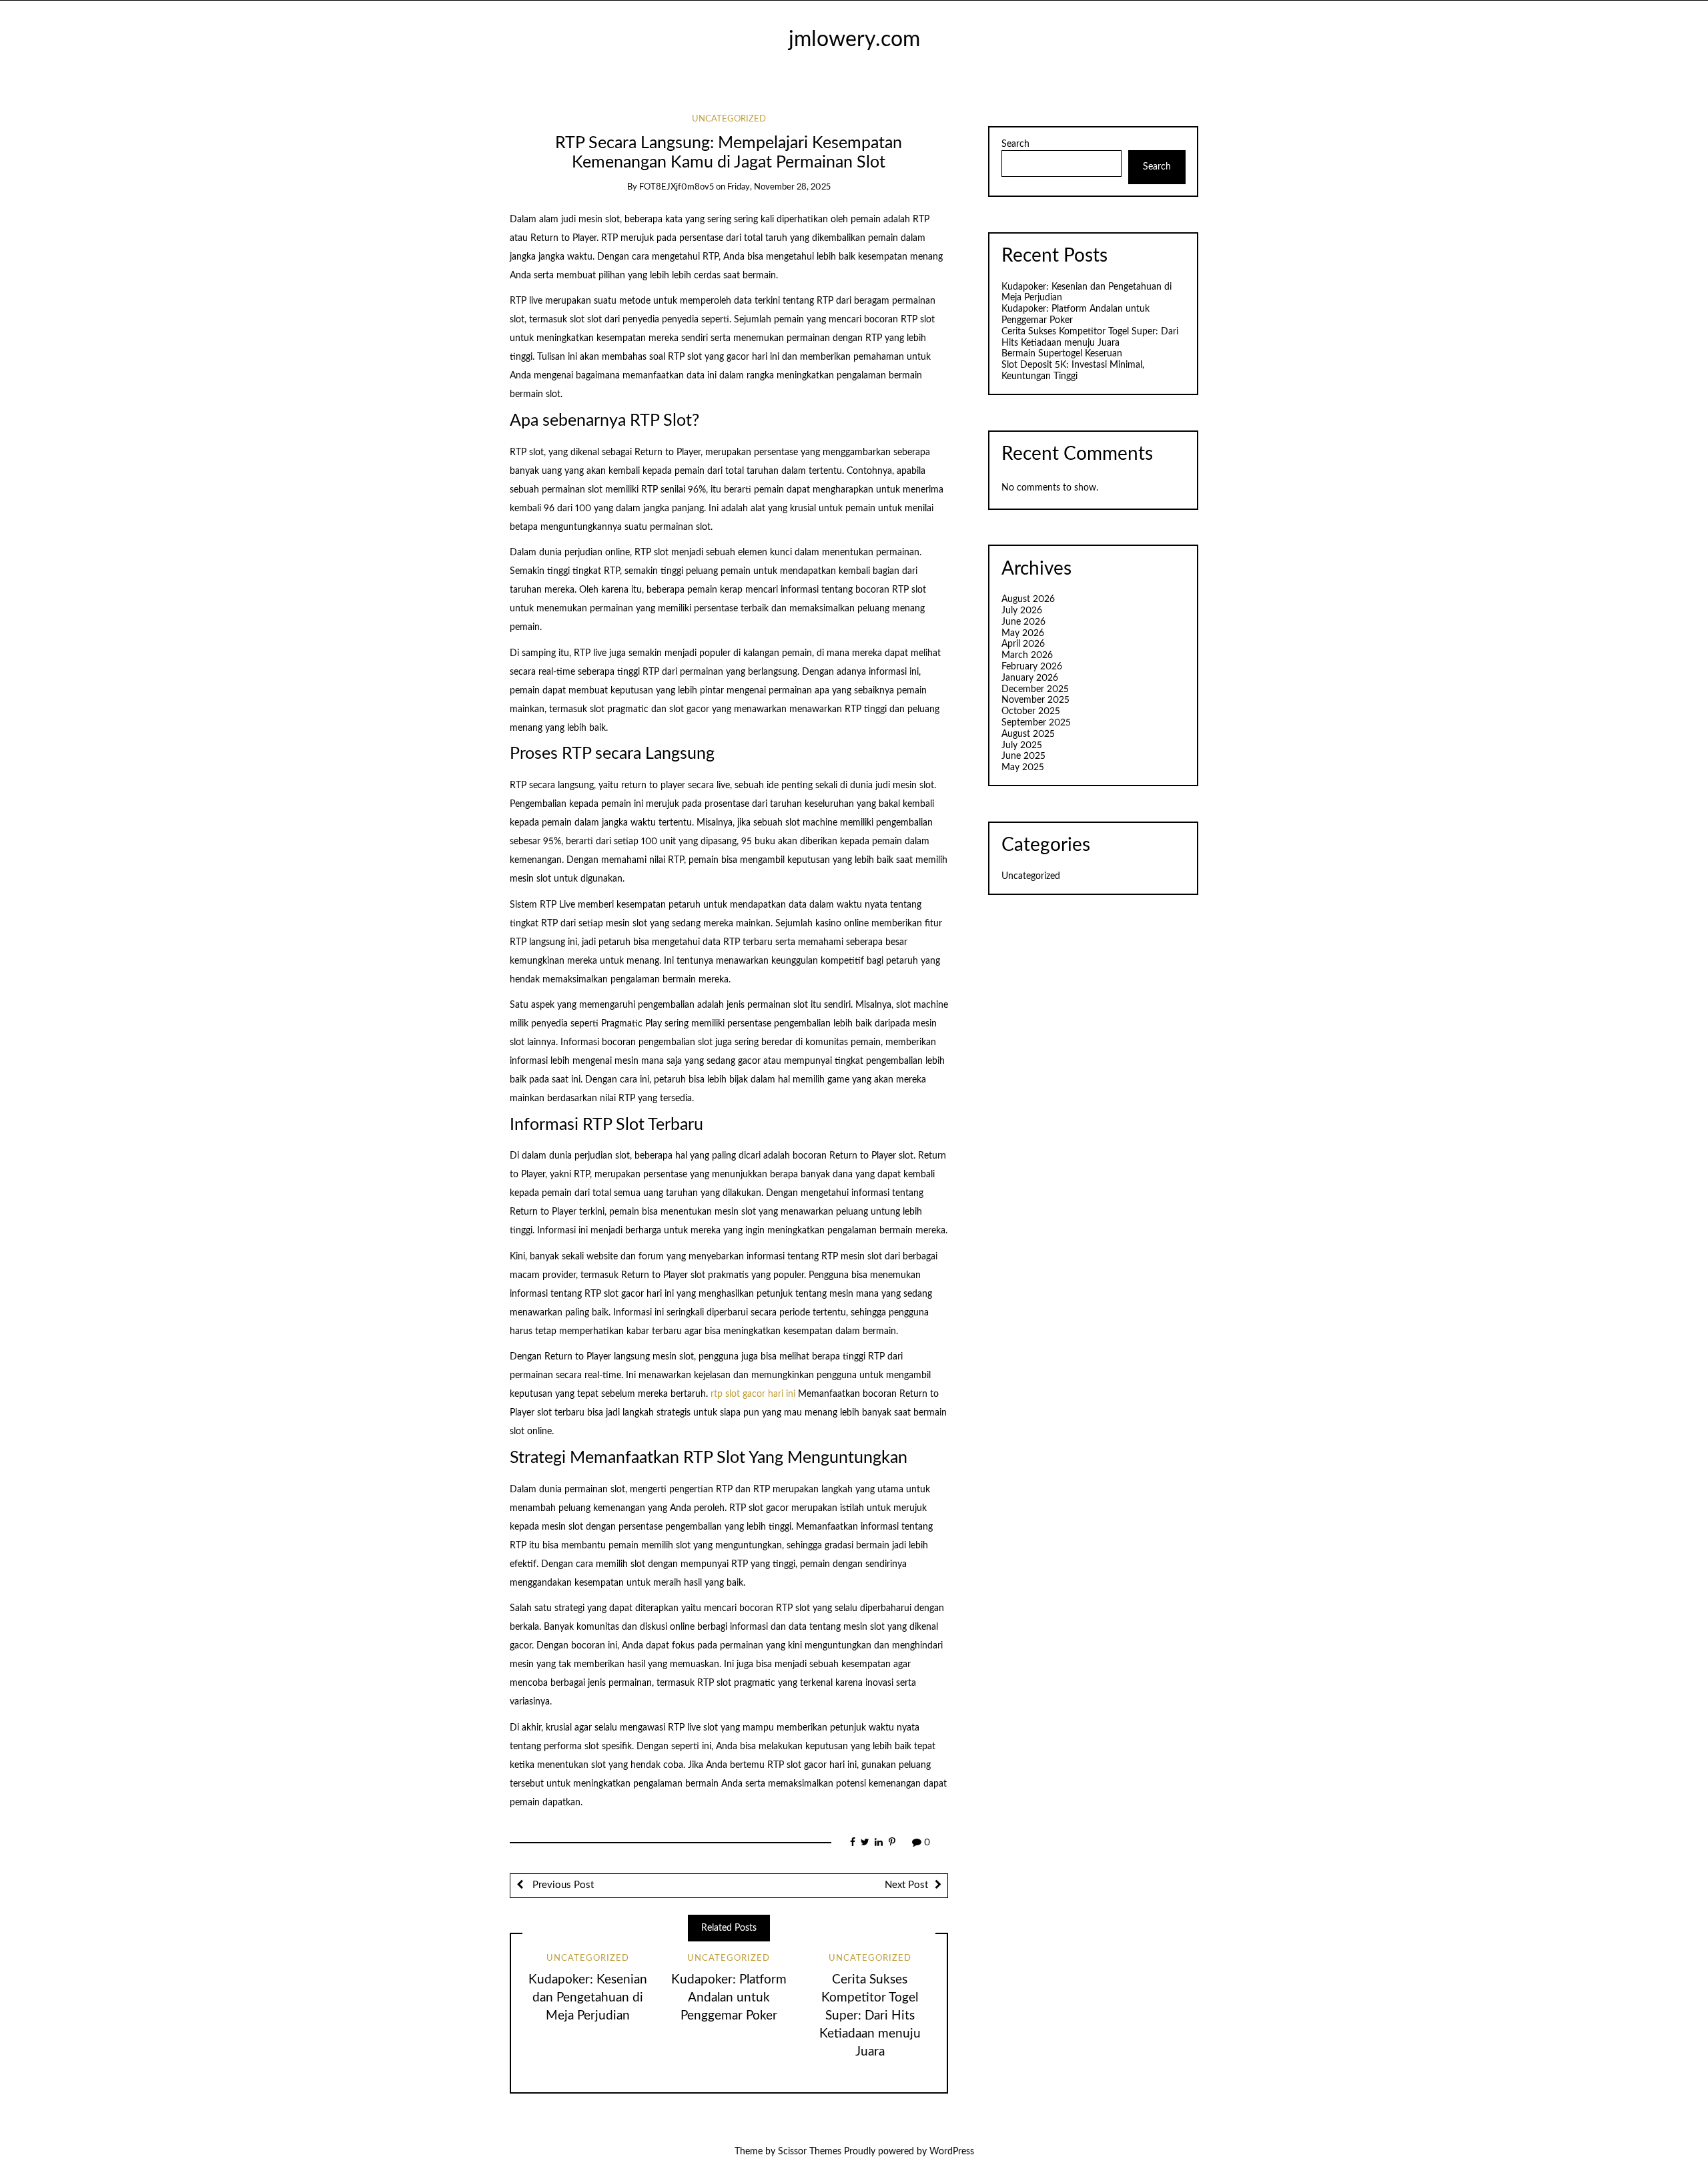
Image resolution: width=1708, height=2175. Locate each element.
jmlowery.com (854, 40)
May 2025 (1023, 767)
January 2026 (1030, 678)
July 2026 (1022, 611)
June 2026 (1023, 622)
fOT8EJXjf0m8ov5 (677, 187)
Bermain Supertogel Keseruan (1062, 354)
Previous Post (562, 1885)
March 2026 (1027, 655)
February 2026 (1032, 667)
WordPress (952, 2152)
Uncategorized (729, 119)
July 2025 (1022, 745)
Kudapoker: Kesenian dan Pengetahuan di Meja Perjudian (588, 1998)
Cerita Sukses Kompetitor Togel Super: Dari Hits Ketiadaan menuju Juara (870, 2016)
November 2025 (1035, 700)
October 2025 (1031, 711)
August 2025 (1028, 734)
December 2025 (1035, 689)
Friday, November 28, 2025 (779, 187)
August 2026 (1028, 599)
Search (1015, 144)
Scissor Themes (810, 2152)
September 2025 (1036, 723)
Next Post (906, 1885)
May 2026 (1023, 633)
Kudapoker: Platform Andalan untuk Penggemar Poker (729, 1998)
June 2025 (1023, 756)
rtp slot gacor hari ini (753, 1394)
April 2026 (1023, 644)
